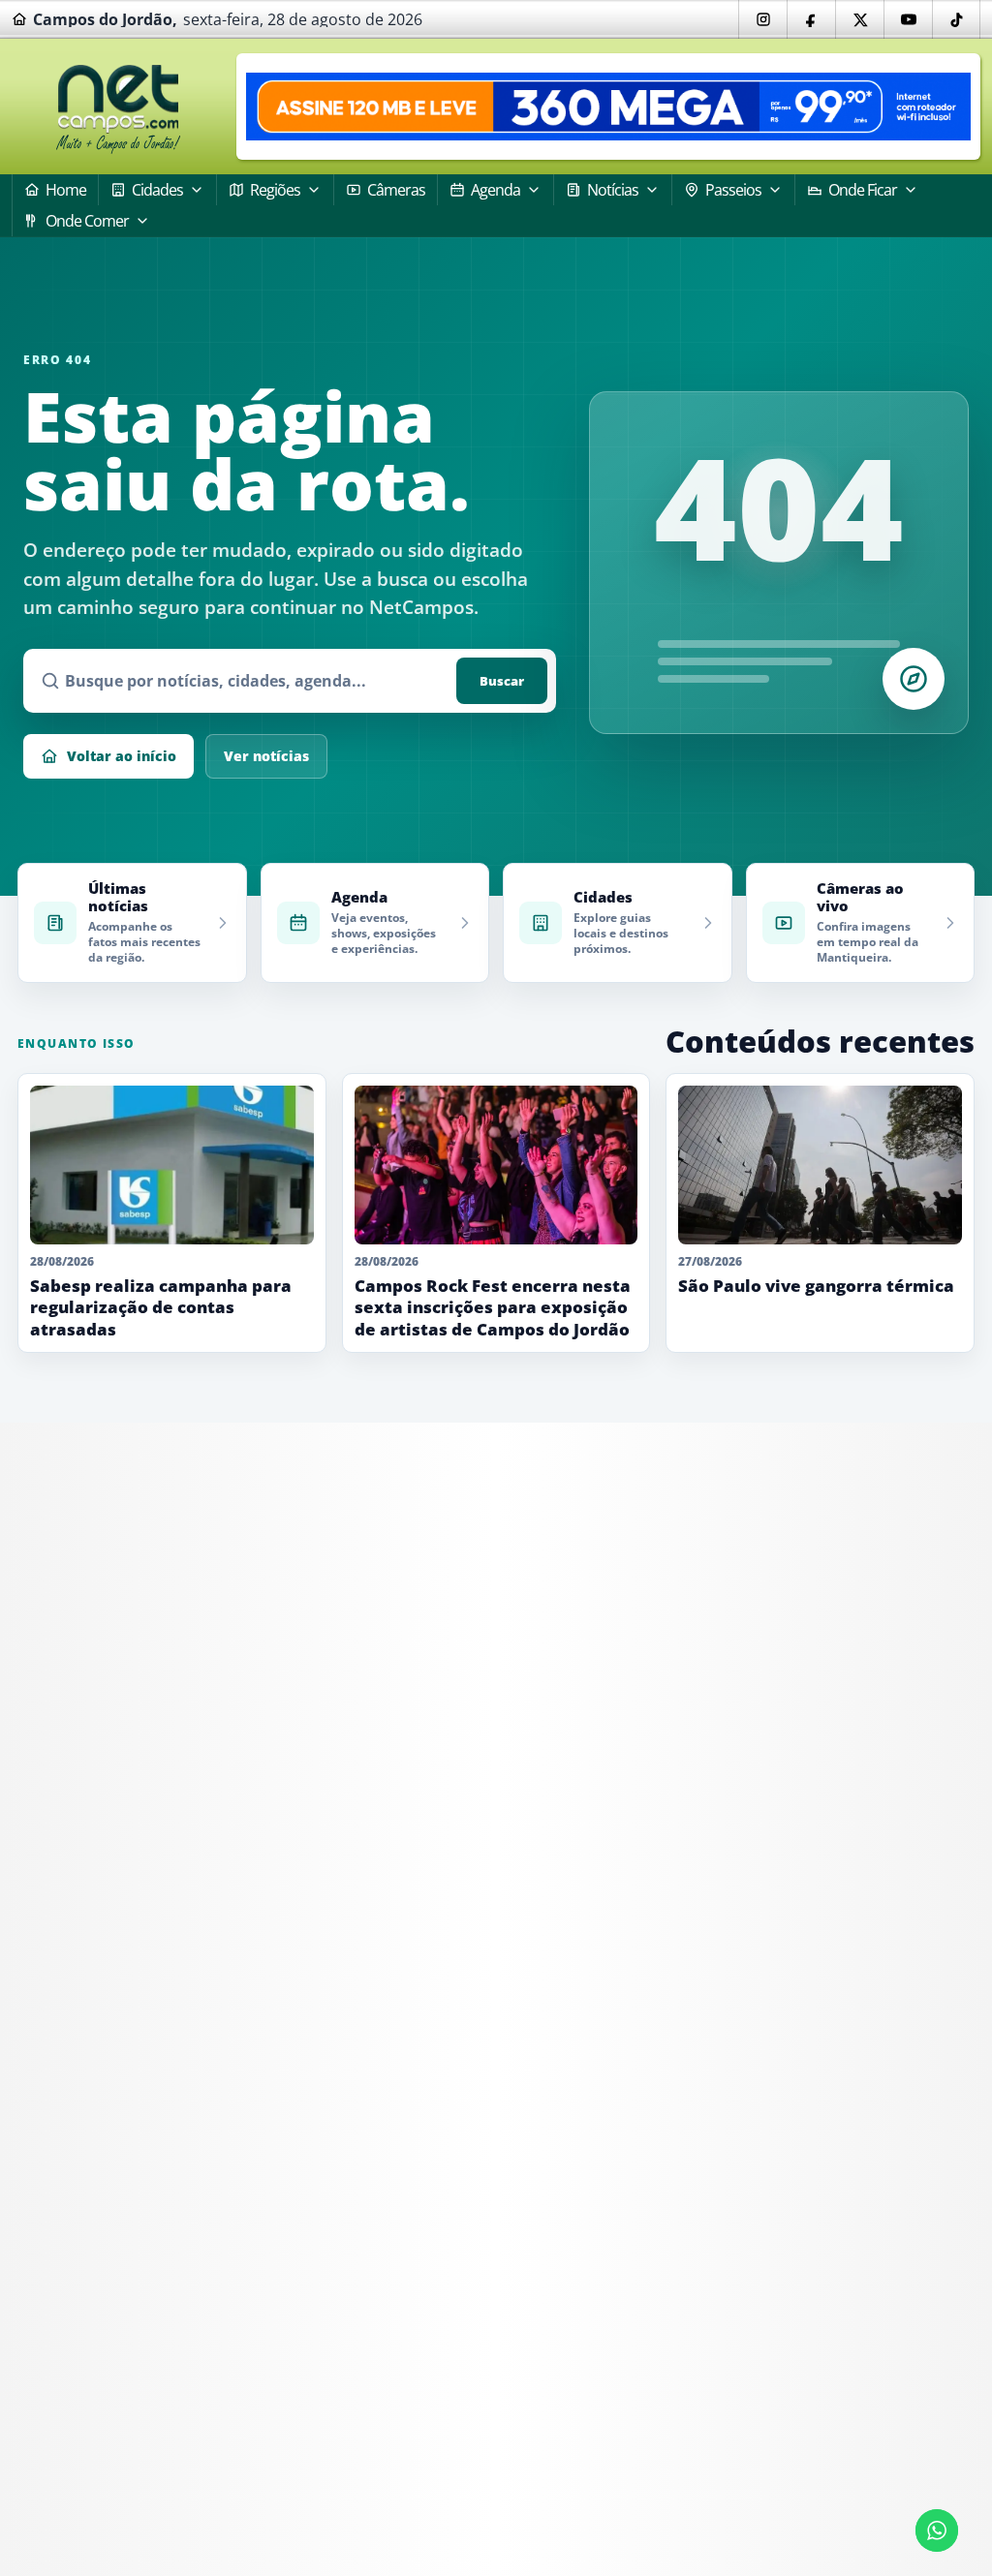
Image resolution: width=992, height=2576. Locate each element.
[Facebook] (811, 19)
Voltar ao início (122, 756)
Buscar (502, 681)
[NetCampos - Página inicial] (118, 107)
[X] (859, 19)
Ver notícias (266, 756)
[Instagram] (762, 19)
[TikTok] (956, 19)
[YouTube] (908, 19)
